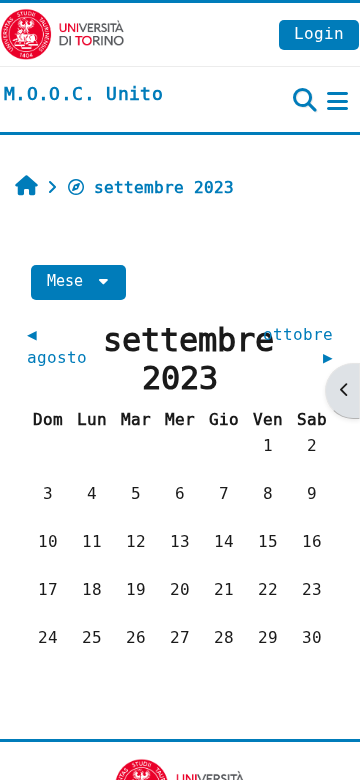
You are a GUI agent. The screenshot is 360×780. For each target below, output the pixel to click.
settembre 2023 (164, 187)
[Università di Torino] (62, 33)
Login (319, 33)
